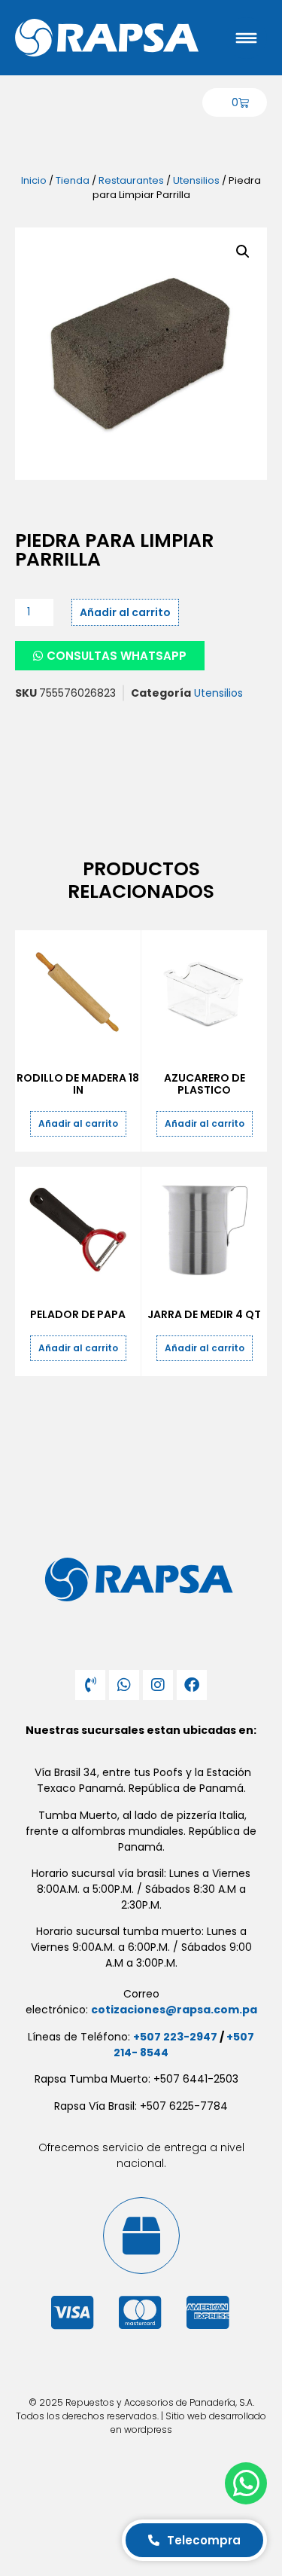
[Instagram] (158, 1685)
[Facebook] (192, 1685)
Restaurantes (131, 180)
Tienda (73, 180)
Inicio (34, 180)
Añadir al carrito (125, 612)
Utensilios (196, 180)
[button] (243, 252)
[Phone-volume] (90, 1685)
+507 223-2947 (175, 2037)
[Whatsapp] (124, 1685)
